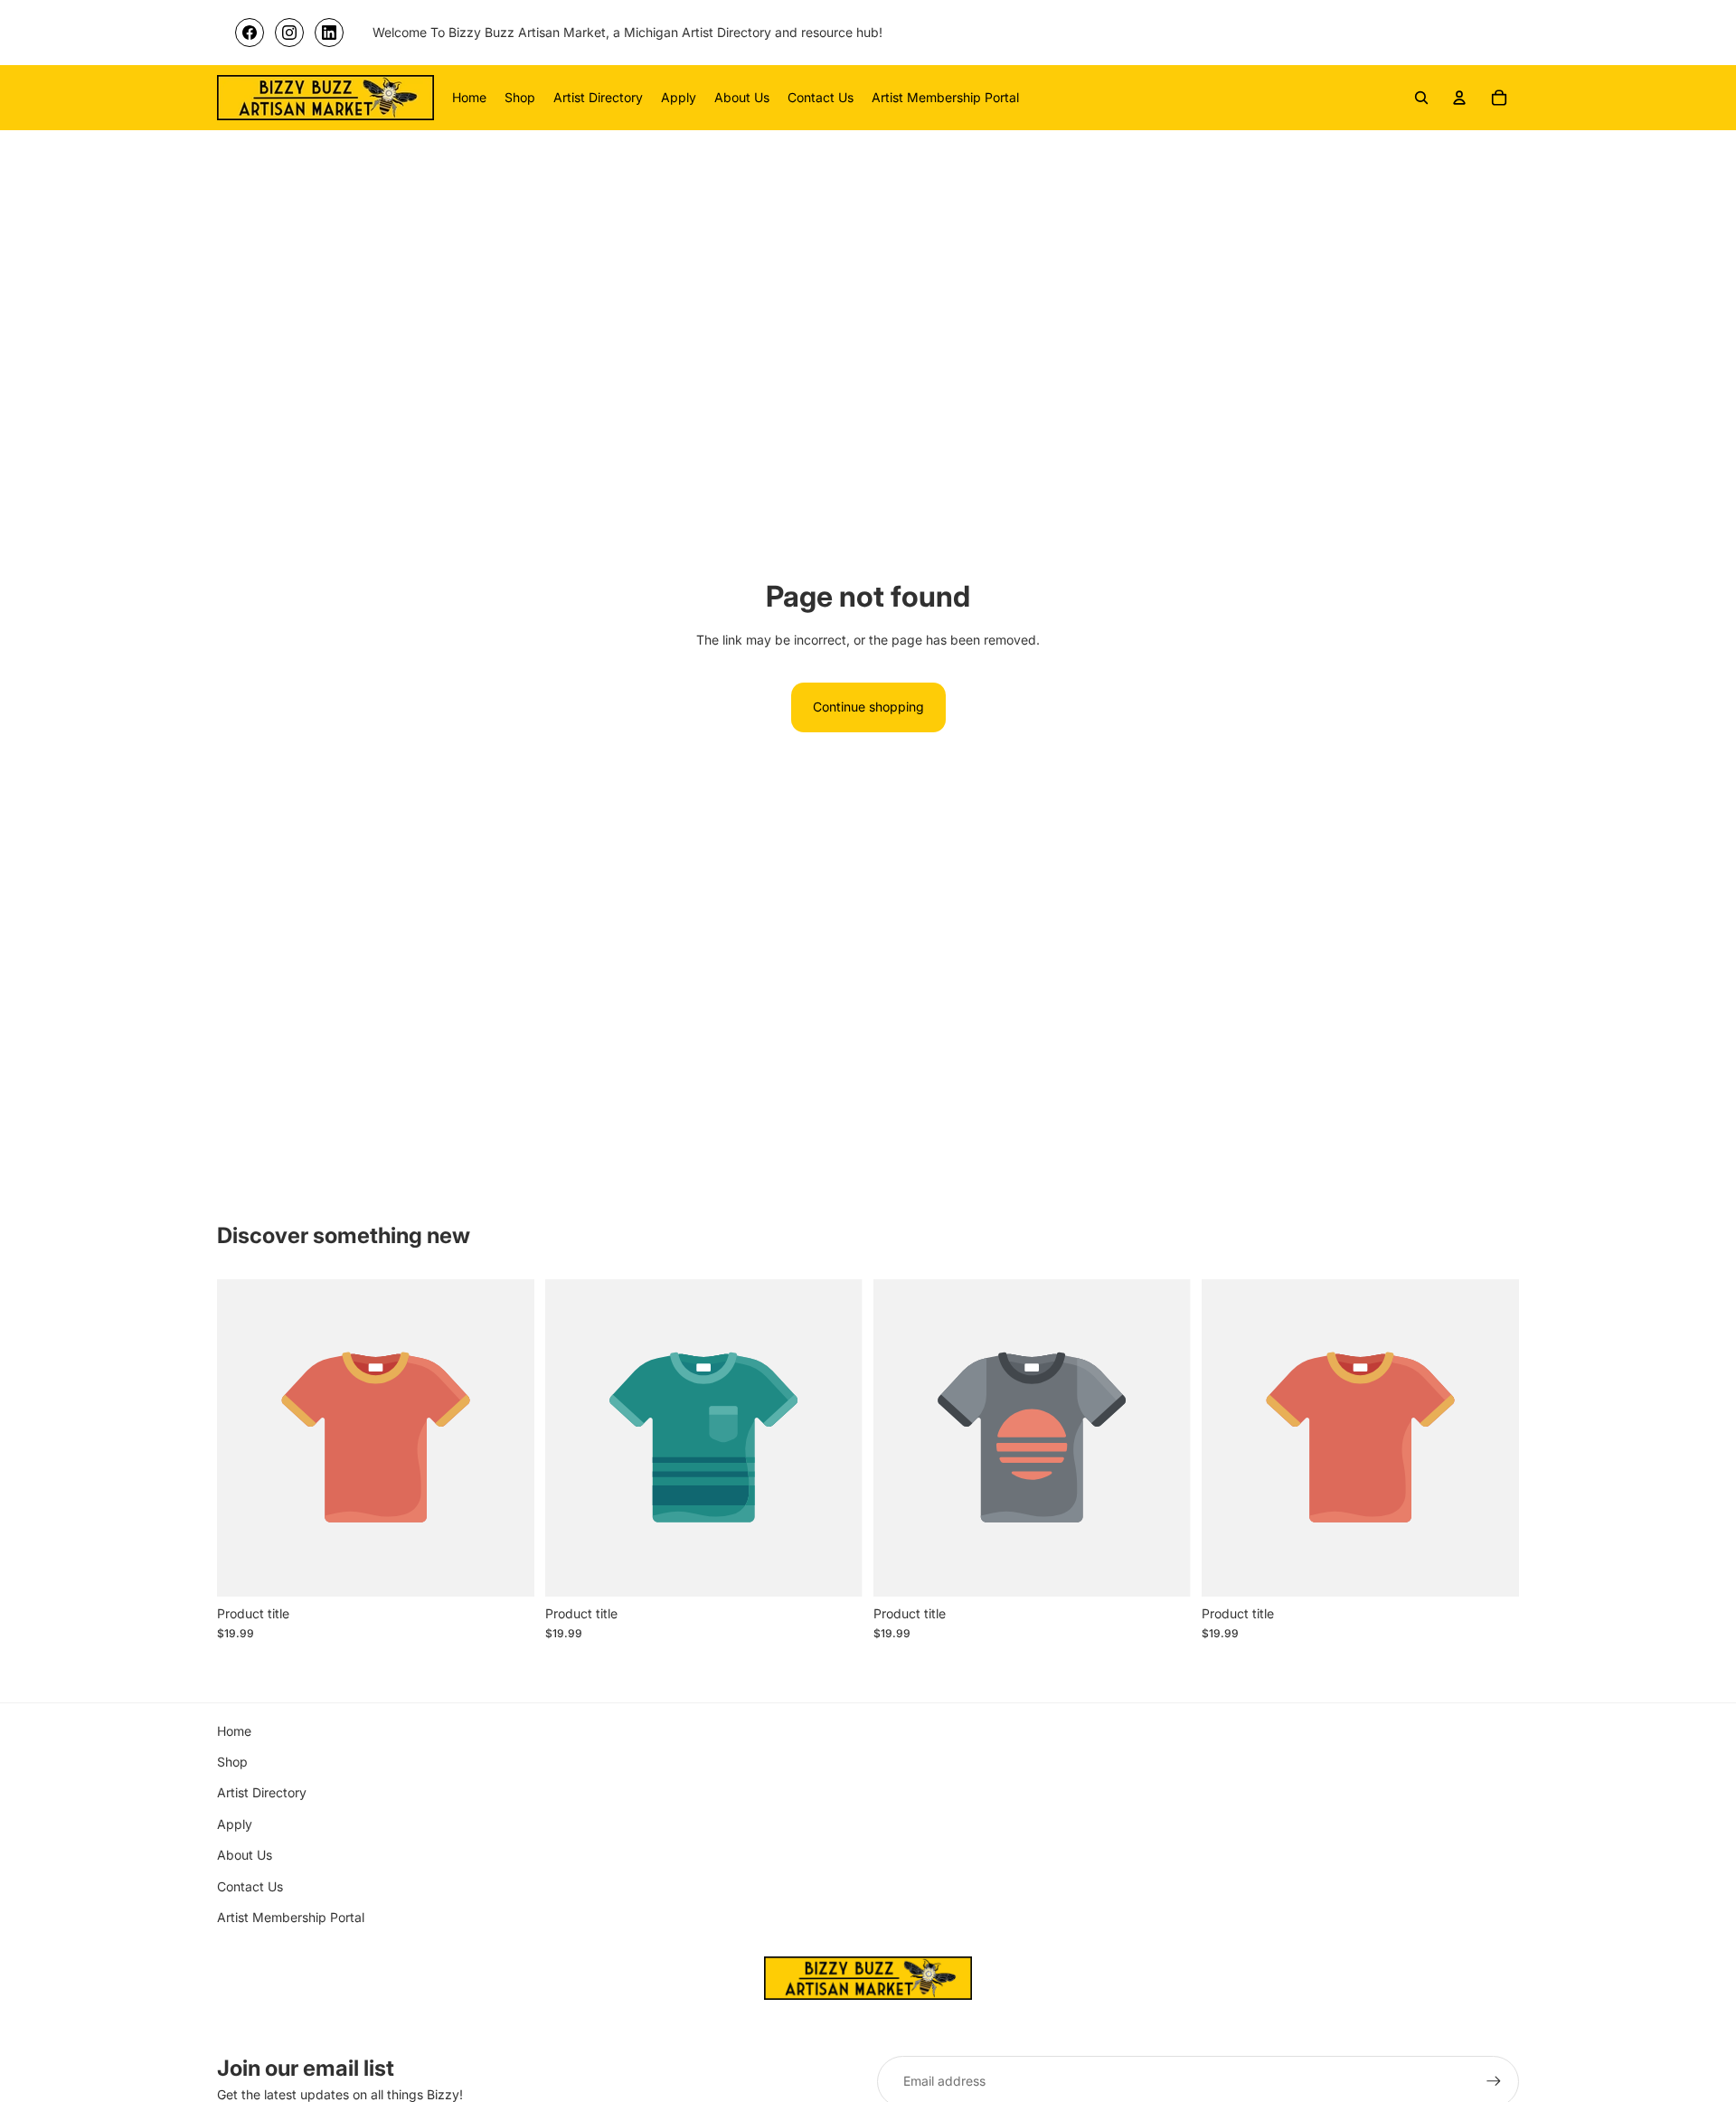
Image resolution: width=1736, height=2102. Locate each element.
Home (234, 1731)
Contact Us (250, 1886)
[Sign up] (1494, 2081)
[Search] (1421, 98)
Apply (235, 1824)
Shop (232, 1762)
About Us (245, 1855)
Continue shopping (868, 707)
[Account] (1459, 98)
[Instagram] (289, 33)
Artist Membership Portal (291, 1917)
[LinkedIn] (329, 33)
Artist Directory (262, 1792)
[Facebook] (250, 33)
